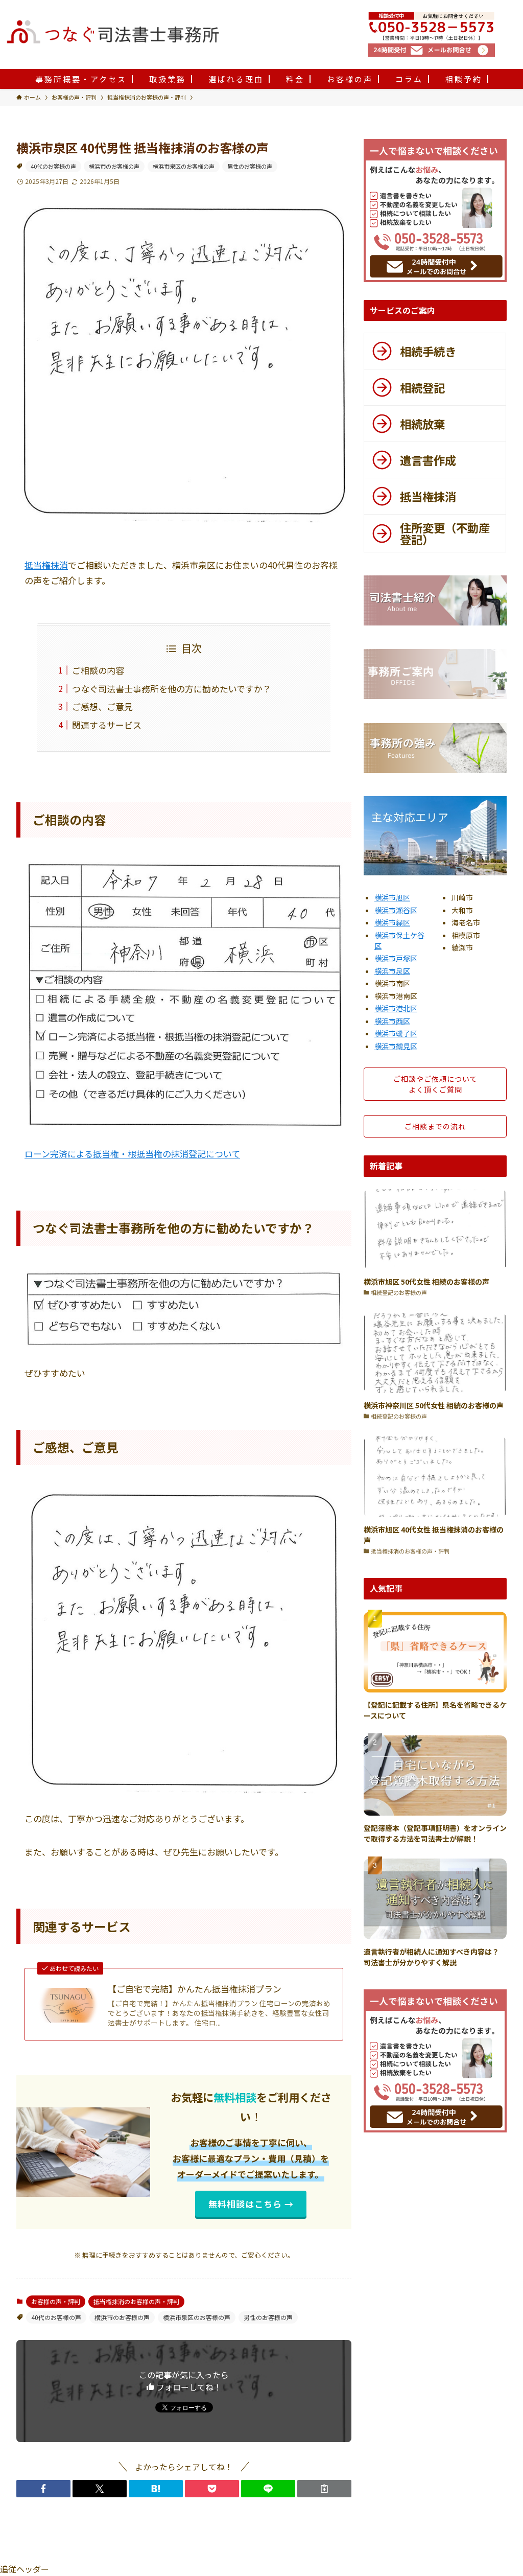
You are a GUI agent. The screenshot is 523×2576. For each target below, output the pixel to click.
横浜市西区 (392, 1021)
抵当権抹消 (46, 565)
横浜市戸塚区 (396, 958)
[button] (43, 2489)
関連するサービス (107, 725)
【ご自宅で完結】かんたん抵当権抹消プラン (195, 1989)
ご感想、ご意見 (102, 706)
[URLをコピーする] (324, 2489)
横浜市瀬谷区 (396, 910)
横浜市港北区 (396, 1008)
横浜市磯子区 (396, 1033)
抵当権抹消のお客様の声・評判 (136, 2301)
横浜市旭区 (392, 897)
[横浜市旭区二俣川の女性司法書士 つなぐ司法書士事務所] (183, 33)
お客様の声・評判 (56, 2301)
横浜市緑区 (392, 922)
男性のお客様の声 (250, 166)
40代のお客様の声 (53, 166)
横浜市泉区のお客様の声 (184, 166)
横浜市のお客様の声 (114, 166)
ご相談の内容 (98, 670)
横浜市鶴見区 (396, 1046)
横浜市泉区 (392, 971)
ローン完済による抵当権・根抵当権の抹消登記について (132, 1154)
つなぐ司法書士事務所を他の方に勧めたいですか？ (172, 689)
